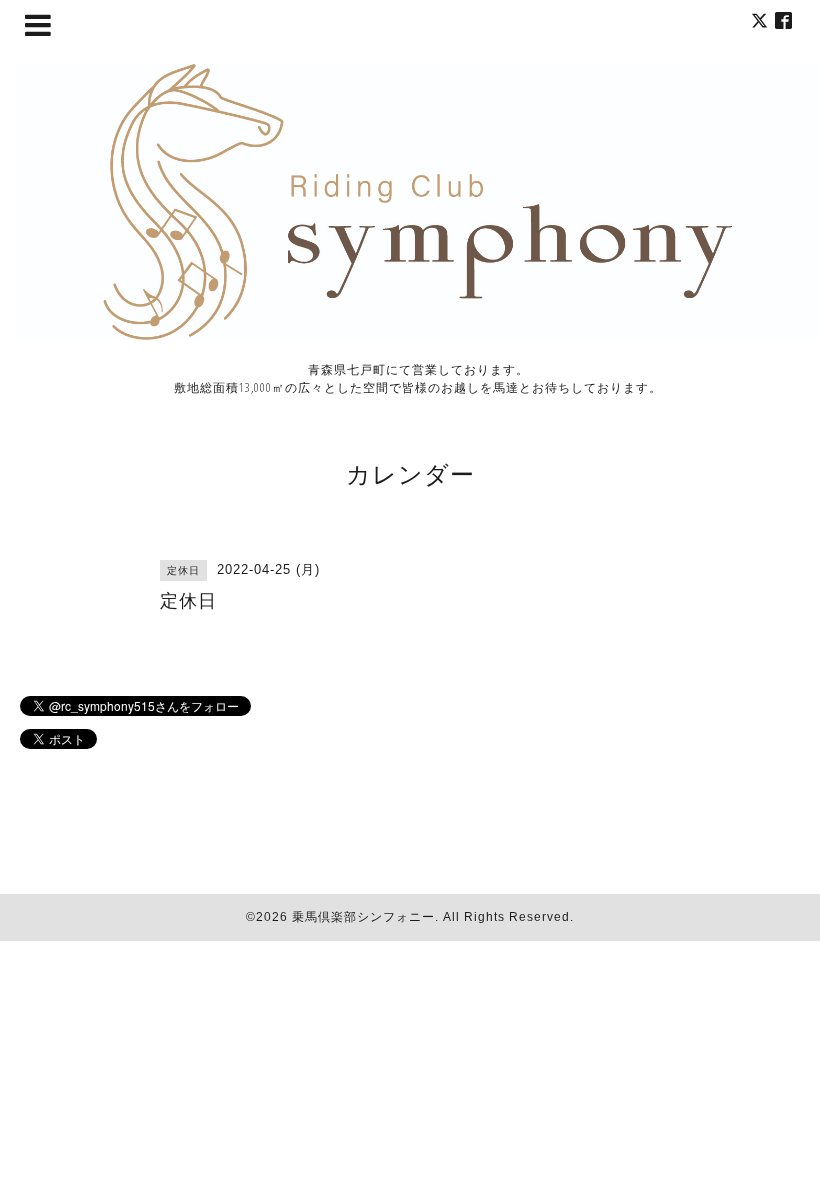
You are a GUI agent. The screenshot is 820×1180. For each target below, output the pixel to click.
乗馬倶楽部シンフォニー (363, 917)
